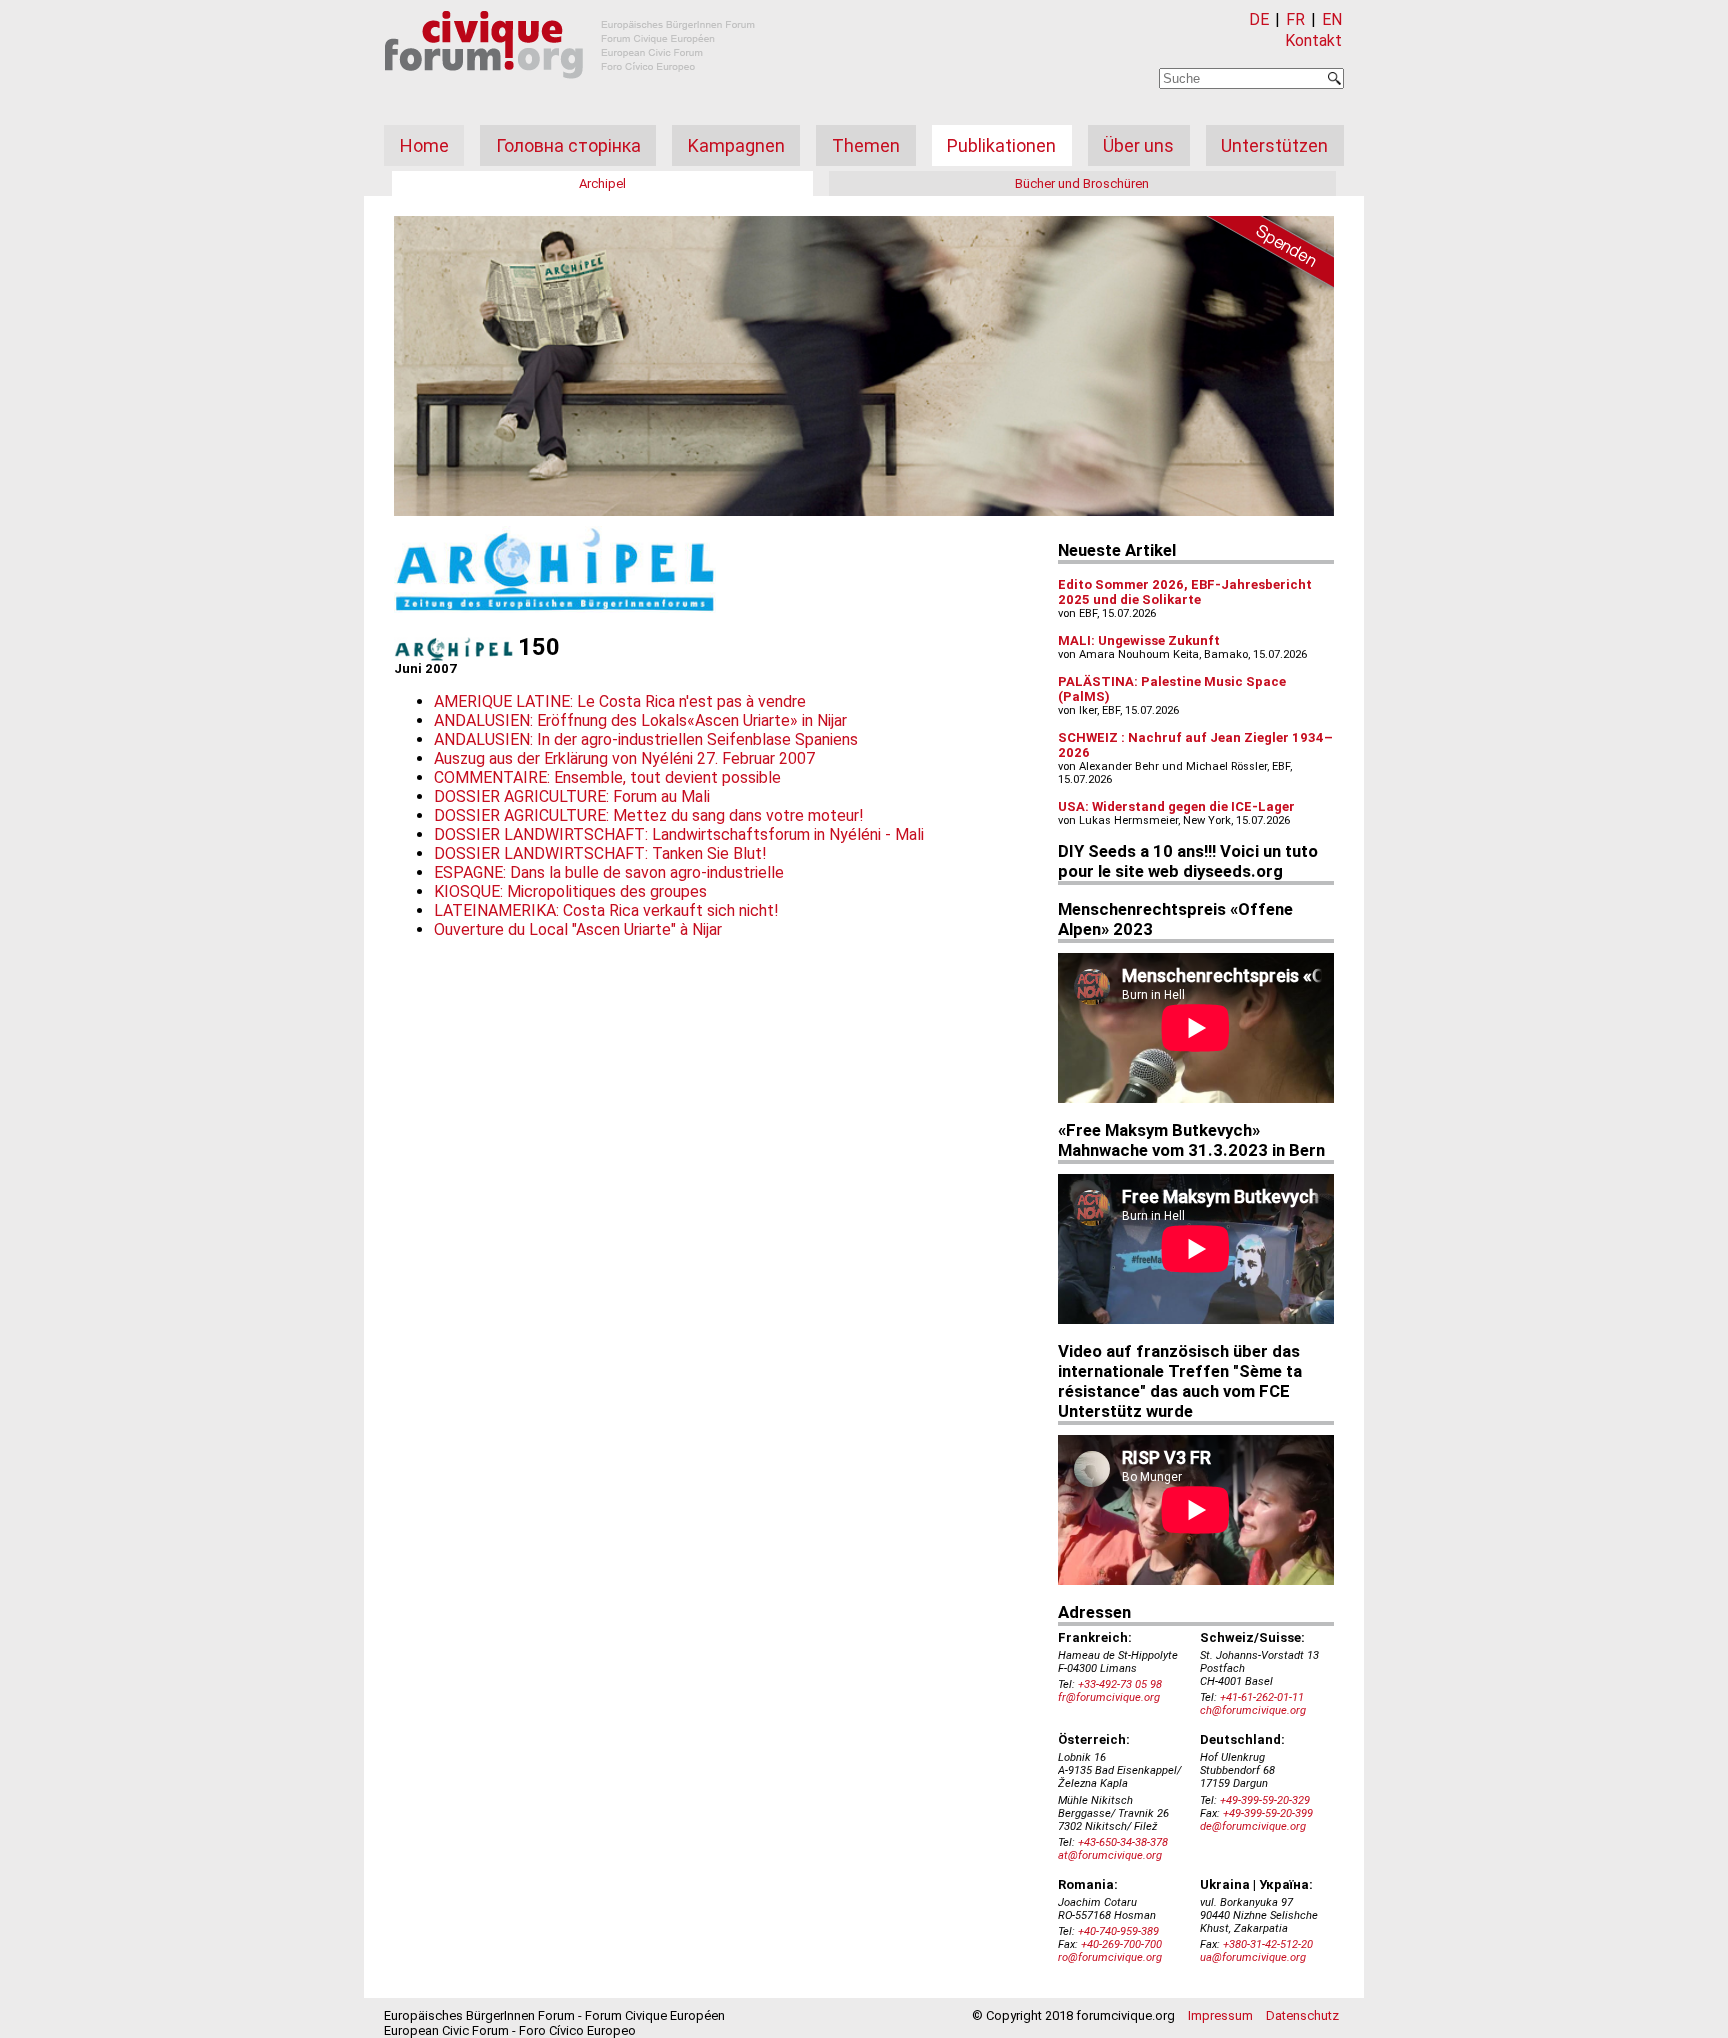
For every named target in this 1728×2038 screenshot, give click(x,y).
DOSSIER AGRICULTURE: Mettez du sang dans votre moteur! (649, 815)
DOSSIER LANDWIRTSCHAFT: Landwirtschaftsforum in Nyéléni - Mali (679, 834)
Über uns (1138, 145)
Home (424, 145)
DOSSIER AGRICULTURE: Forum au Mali (572, 796)
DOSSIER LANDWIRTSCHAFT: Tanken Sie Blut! (600, 853)
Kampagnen (736, 145)
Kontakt (1313, 40)
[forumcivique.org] (570, 94)
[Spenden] (1264, 255)
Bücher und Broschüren (1082, 183)
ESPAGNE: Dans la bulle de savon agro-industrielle (609, 872)
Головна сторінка (568, 145)
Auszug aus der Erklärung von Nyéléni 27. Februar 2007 (624, 758)
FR (1295, 19)
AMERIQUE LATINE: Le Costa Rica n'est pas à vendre (620, 701)
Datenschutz (1302, 2015)
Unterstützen (1274, 145)
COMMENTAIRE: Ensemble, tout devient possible (607, 777)
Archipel (602, 183)
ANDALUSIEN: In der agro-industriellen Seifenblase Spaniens (646, 739)
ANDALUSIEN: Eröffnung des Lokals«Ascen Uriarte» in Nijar (640, 720)
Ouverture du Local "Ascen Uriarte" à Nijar (578, 929)
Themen (866, 145)
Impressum (1220, 2015)
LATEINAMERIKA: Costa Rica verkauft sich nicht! (606, 910)
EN (1332, 19)
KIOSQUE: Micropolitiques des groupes (570, 891)
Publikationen (1001, 145)
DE (1259, 19)
